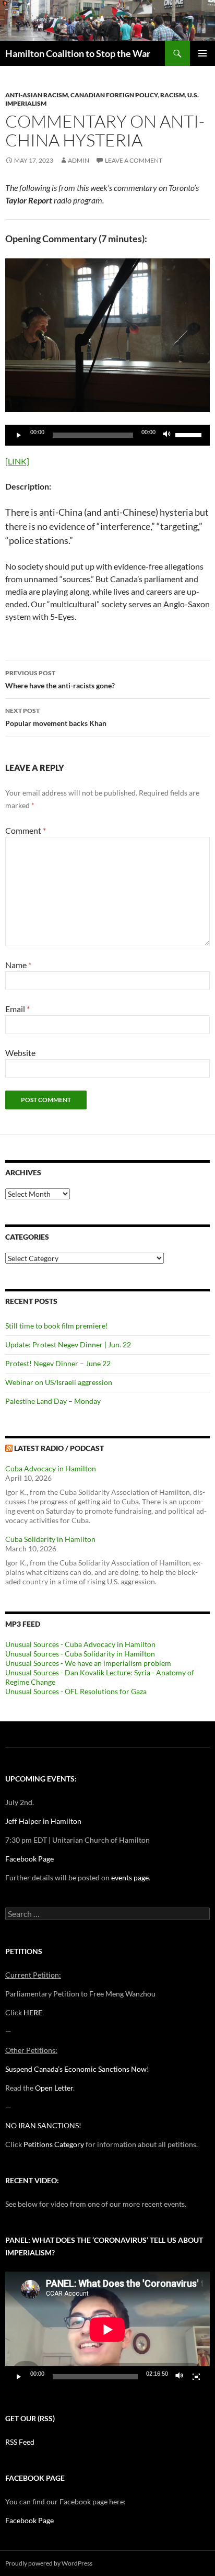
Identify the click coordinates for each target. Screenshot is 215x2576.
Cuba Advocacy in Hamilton (51, 1468)
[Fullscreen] (196, 2377)
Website (20, 1053)
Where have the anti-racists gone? (60, 679)
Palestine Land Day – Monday (53, 1401)
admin (79, 160)
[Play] (19, 435)
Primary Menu (202, 53)
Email (17, 1009)
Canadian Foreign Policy (114, 95)
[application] (107, 435)
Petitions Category (54, 2144)
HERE (33, 2012)
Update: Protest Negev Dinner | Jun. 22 (68, 1344)
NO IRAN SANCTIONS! (43, 2125)
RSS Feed (20, 2442)
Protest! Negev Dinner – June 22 (58, 1363)
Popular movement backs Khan (56, 717)
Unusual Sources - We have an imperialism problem (88, 1663)
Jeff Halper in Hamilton (43, 1821)
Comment (26, 830)
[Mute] (167, 435)
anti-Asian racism (37, 95)
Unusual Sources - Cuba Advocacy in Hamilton (80, 1644)
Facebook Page (29, 1859)
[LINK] (17, 461)
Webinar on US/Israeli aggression (59, 1382)
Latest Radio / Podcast (59, 1448)
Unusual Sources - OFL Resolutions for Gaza (76, 1691)
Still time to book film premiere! (57, 1326)
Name (18, 965)
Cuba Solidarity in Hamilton (50, 1539)
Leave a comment (134, 160)
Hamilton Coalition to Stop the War (78, 53)
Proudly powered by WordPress (49, 2563)
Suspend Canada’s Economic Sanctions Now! (77, 2069)
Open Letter (54, 2088)
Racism (172, 95)
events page (130, 1877)
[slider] (190, 434)
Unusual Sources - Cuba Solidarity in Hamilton (80, 1654)
